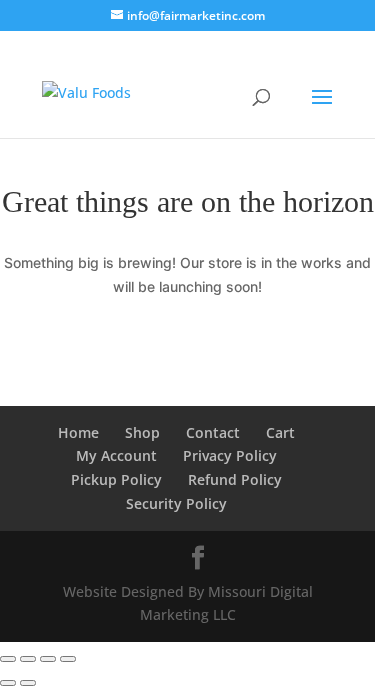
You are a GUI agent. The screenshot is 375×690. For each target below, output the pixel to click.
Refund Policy (235, 479)
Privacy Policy (230, 455)
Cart (280, 432)
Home (78, 432)
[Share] (48, 659)
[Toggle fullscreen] (28, 659)
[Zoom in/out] (8, 659)
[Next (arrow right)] (28, 683)
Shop (142, 432)
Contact (213, 432)
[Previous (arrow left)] (8, 683)
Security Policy (176, 503)
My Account (116, 455)
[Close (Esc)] (68, 659)
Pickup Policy (116, 479)
